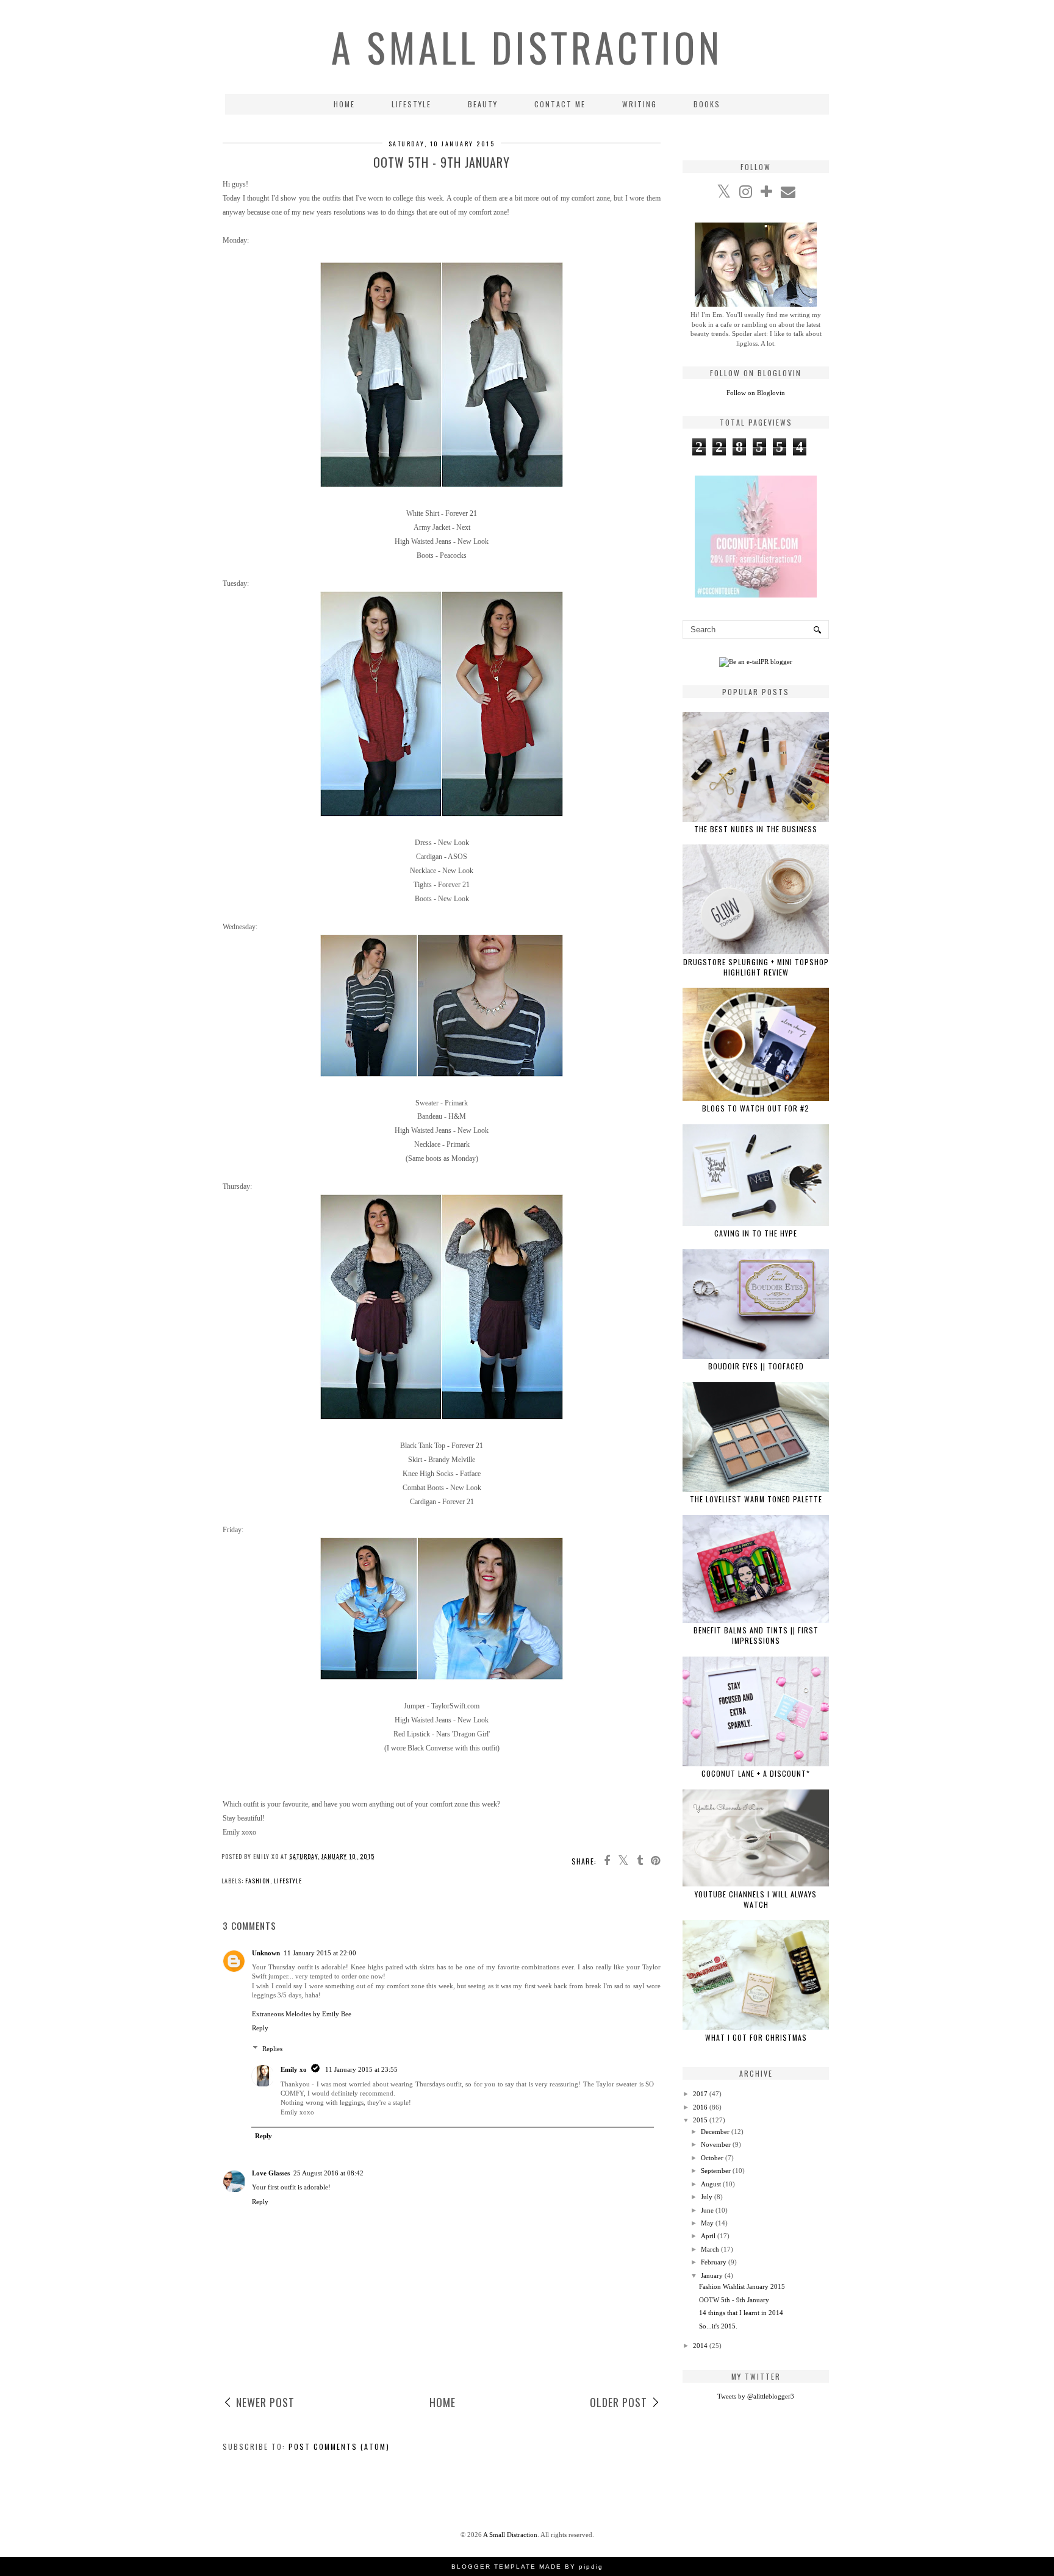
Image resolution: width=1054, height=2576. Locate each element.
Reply (260, 2028)
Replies (272, 2049)
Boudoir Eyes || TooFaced (756, 1366)
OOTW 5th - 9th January (734, 2300)
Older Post (618, 2402)
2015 (700, 2120)
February (714, 2262)
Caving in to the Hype (756, 1233)
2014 (700, 2346)
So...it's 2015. (718, 2326)
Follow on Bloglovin (756, 393)
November (716, 2144)
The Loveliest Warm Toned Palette (756, 1499)
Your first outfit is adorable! (291, 2187)
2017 (700, 2094)
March (710, 2249)
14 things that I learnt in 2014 (741, 2313)
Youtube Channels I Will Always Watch (756, 1899)
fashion (258, 1881)
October (712, 2158)
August (711, 2184)
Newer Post (265, 2402)
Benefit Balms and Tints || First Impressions (756, 1635)
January (712, 2275)
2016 (700, 2107)
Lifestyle (411, 104)
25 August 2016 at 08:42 (328, 2173)
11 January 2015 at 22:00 (320, 1953)
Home (344, 104)
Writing (640, 104)
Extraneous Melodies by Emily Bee (302, 2014)
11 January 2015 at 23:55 (361, 2069)
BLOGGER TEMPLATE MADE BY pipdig (527, 2567)
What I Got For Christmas (756, 2037)
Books (707, 104)
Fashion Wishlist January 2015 (742, 2286)
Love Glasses (271, 2173)
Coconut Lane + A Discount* (756, 1773)
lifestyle (288, 1881)
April (708, 2236)
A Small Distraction (527, 47)
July (707, 2197)
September (716, 2171)
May (707, 2223)
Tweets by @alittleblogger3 (756, 2396)
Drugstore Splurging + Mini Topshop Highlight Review (756, 967)
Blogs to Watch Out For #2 (756, 1108)
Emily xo (294, 2069)
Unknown (266, 1953)
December (715, 2132)
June (707, 2210)
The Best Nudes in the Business (756, 829)
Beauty (483, 104)
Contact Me (560, 104)
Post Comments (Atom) (339, 2446)
